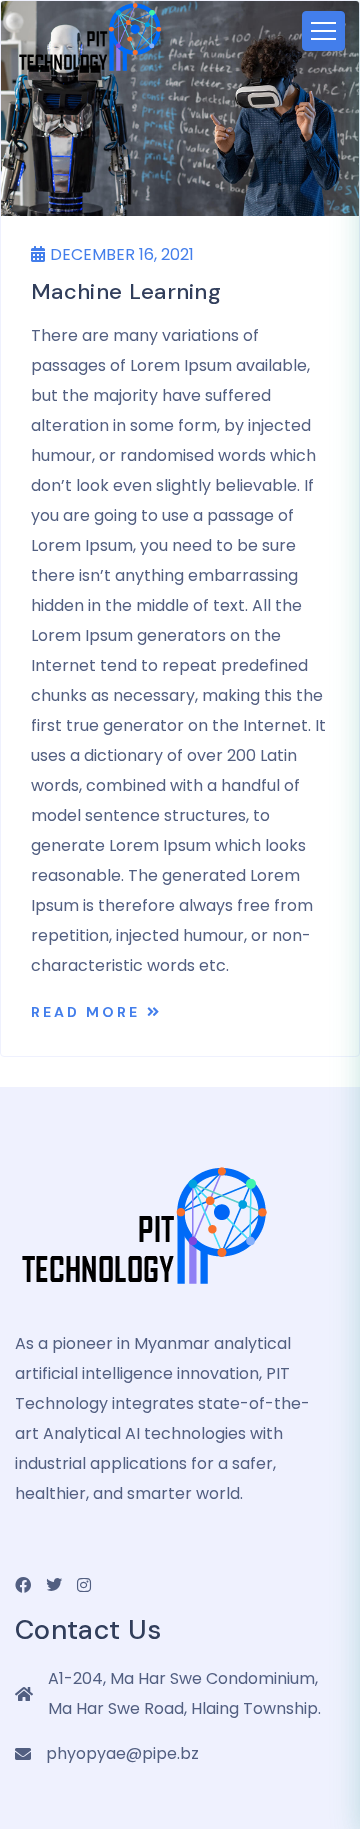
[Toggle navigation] (323, 31)
